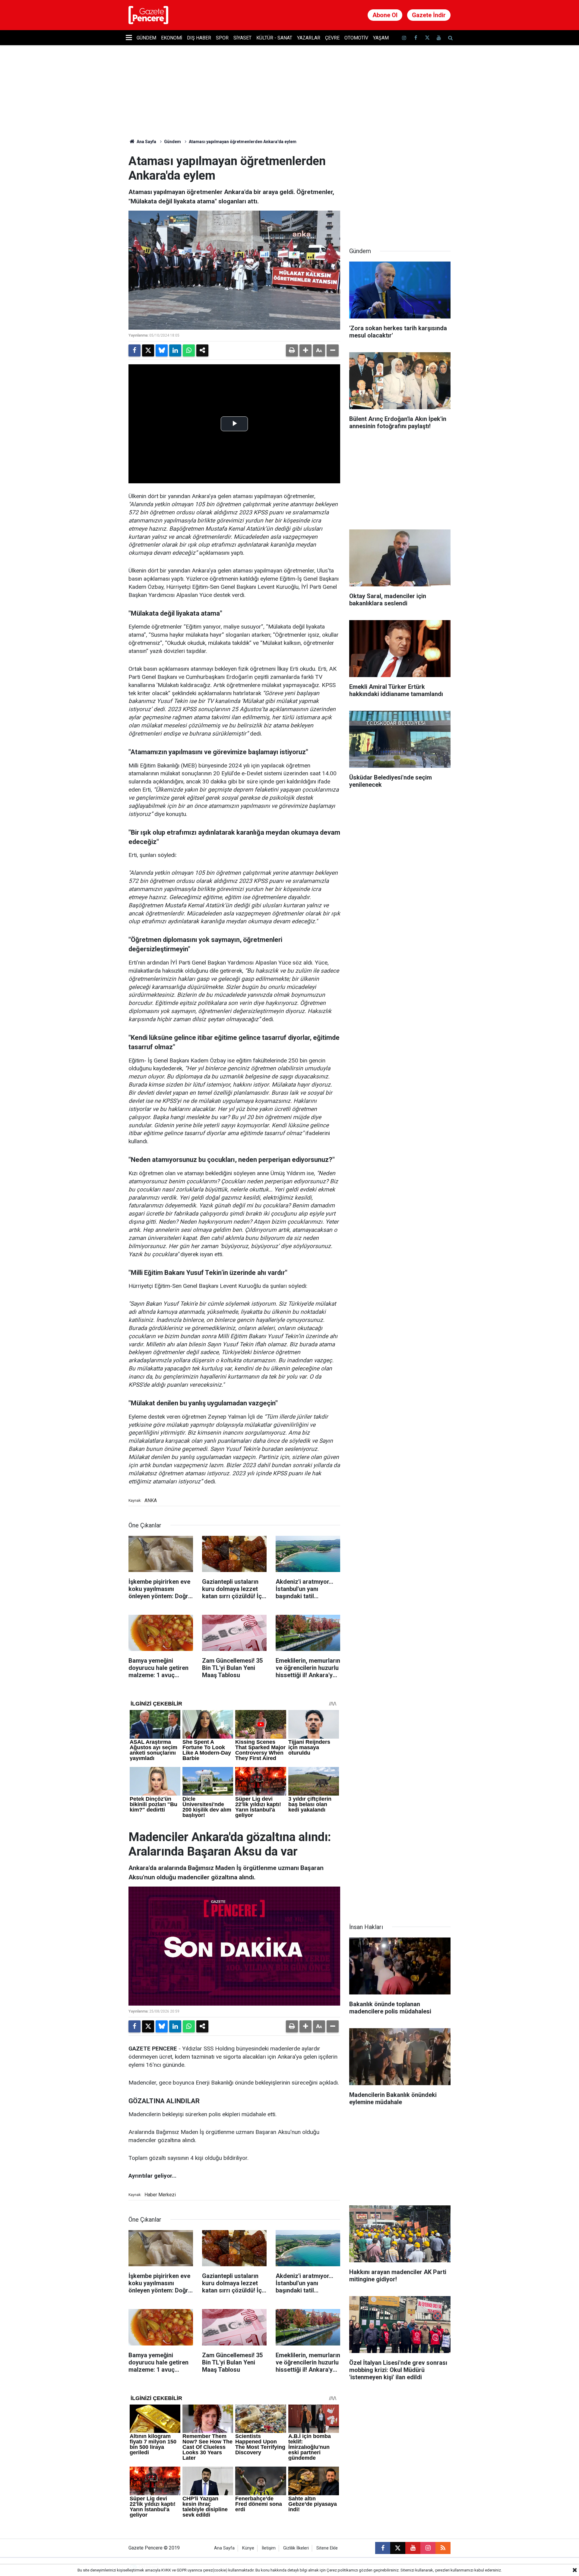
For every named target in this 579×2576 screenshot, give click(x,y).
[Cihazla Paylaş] (202, 350)
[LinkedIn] (175, 350)
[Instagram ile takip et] (428, 2548)
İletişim (269, 2548)
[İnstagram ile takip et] (404, 38)
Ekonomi (172, 38)
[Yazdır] (292, 350)
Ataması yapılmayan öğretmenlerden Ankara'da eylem (243, 142)
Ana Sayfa (146, 142)
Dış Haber (199, 38)
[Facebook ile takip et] (416, 38)
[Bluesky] (162, 350)
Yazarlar (309, 38)
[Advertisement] (400, 192)
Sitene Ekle (327, 2548)
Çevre (332, 38)
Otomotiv (356, 38)
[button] (305, 350)
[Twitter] (148, 350)
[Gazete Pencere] (148, 15)
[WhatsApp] (189, 350)
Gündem (146, 38)
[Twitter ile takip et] (427, 38)
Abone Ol (385, 15)
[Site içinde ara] (450, 38)
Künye (248, 2548)
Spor (222, 38)
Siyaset (242, 38)
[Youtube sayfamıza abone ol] (439, 38)
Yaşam (381, 38)
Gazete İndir (429, 15)
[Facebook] (134, 350)
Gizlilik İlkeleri (296, 2548)
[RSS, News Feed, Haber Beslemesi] (443, 2548)
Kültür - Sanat (274, 38)
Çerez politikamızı (342, 2570)
